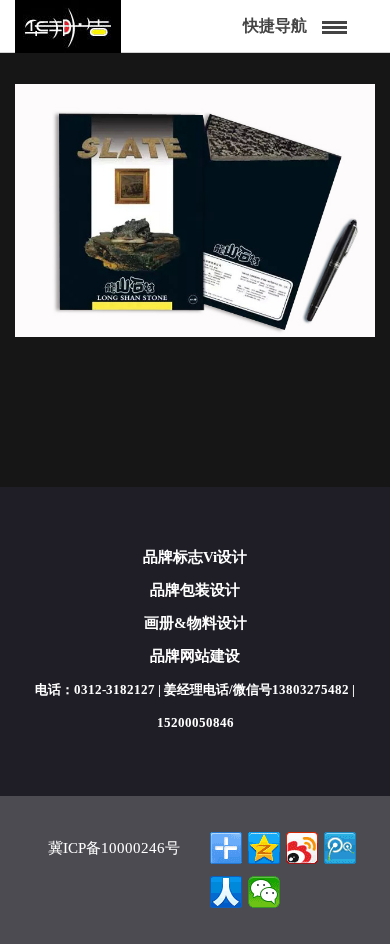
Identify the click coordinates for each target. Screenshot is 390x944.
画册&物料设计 (195, 623)
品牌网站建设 (195, 656)
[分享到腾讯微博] (340, 848)
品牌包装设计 (195, 590)
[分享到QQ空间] (264, 848)
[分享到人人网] (226, 892)
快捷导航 (275, 25)
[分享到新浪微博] (302, 848)
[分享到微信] (264, 892)
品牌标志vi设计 (195, 557)
